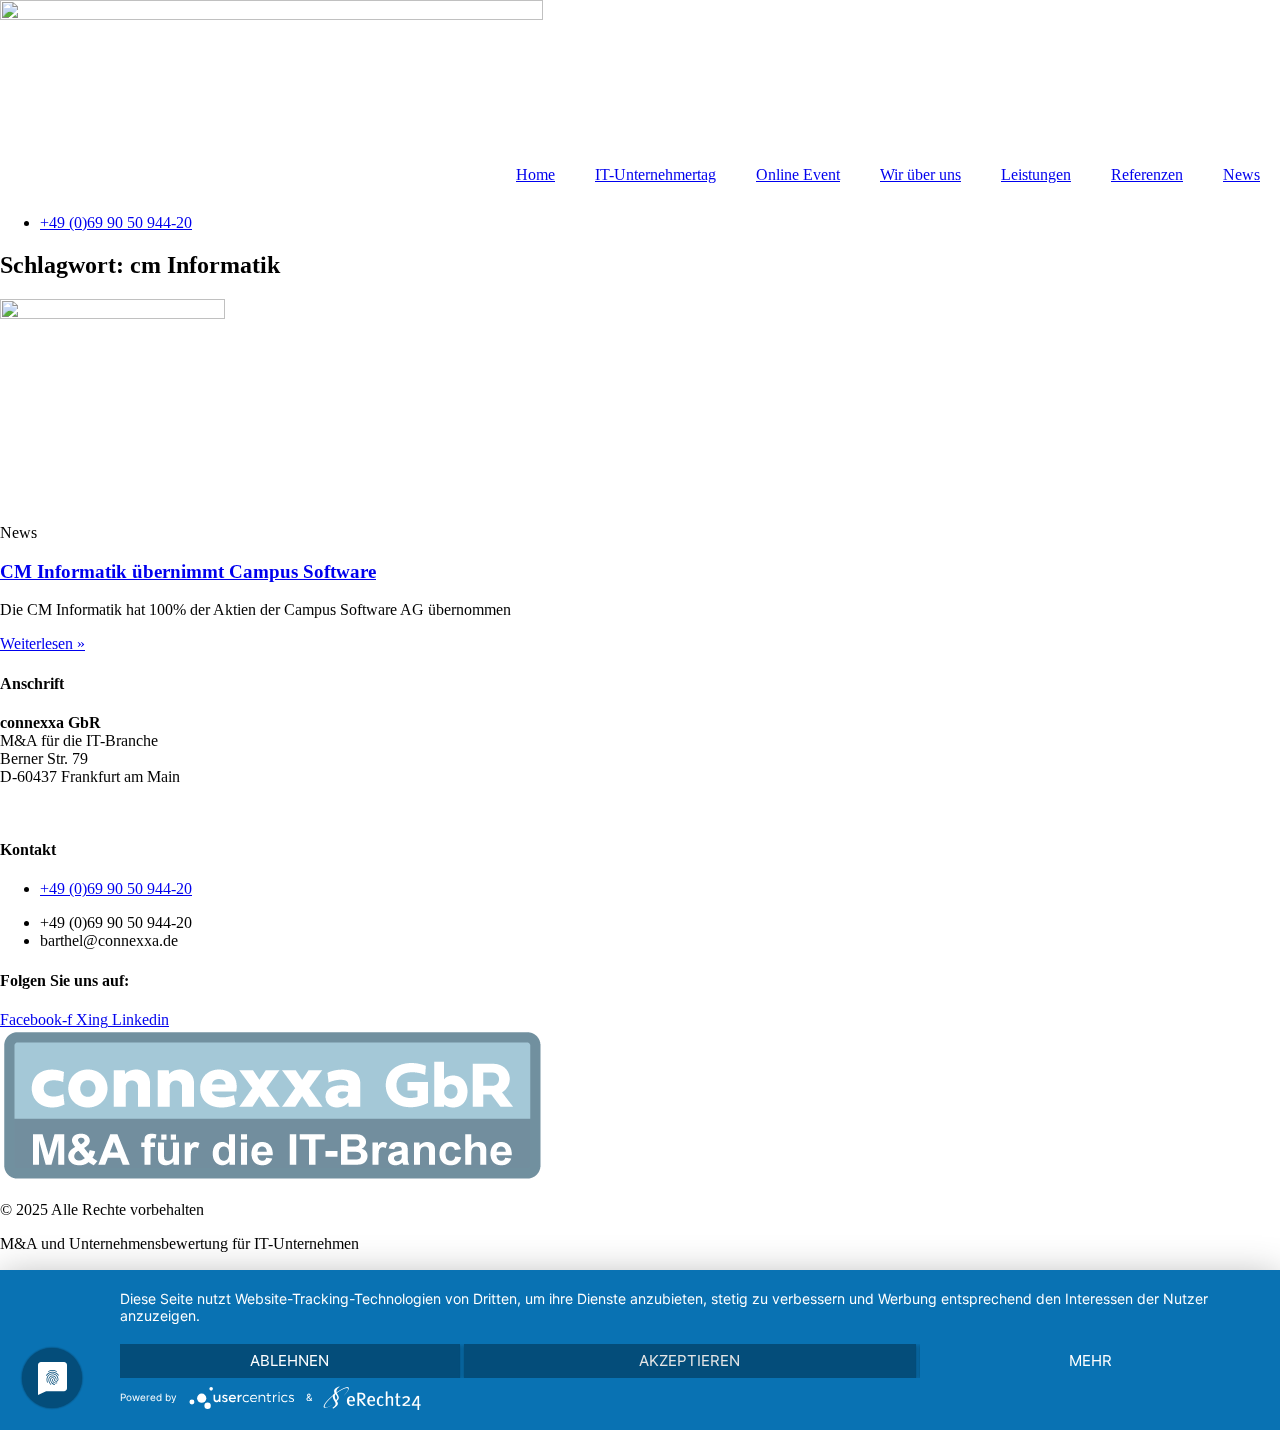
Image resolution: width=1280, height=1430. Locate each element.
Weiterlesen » (42, 643)
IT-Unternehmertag (655, 174)
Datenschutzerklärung (115, 810)
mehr (1090, 1360)
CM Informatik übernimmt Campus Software (188, 571)
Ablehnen (289, 1360)
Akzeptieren (689, 1360)
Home (535, 174)
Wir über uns (920, 174)
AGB (17, 810)
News (1241, 174)
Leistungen (1036, 174)
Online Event (798, 174)
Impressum (229, 810)
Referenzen (1147, 174)
